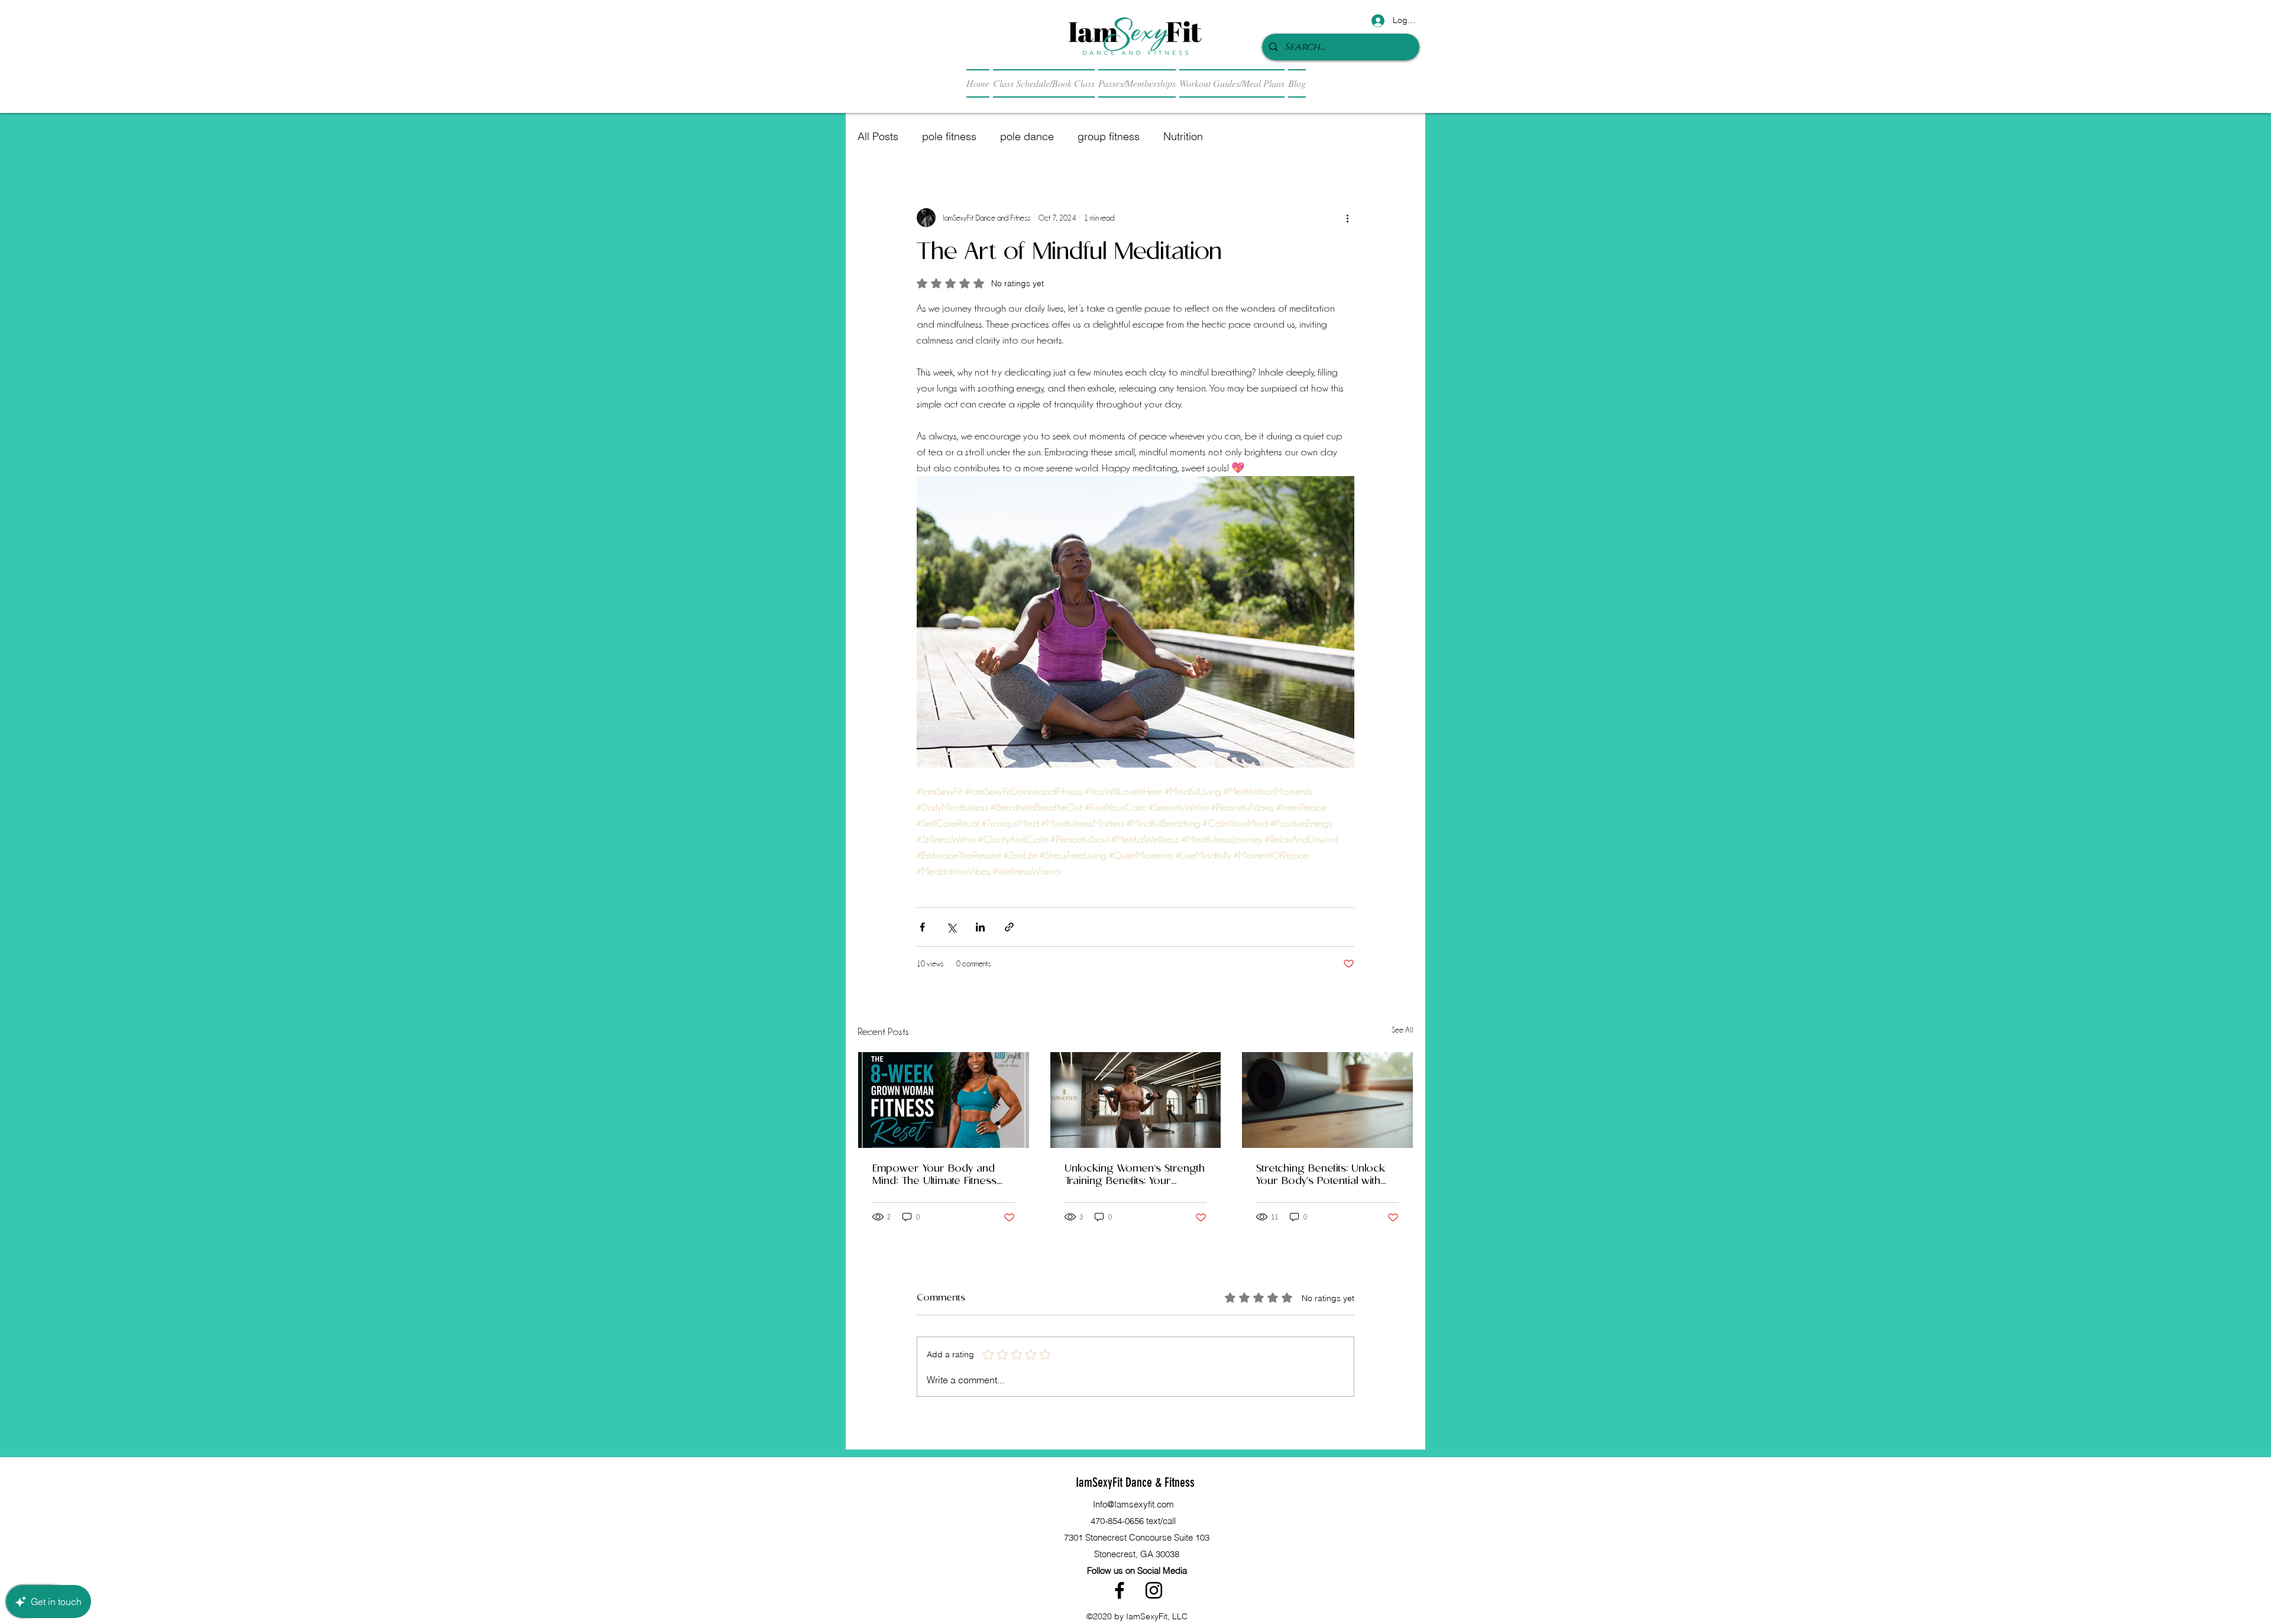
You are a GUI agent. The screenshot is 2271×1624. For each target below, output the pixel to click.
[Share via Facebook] (922, 927)
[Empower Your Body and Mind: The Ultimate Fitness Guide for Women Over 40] (944, 1100)
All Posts (878, 136)
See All (1403, 1030)
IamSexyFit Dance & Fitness (1135, 1482)
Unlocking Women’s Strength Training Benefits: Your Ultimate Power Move (1135, 1175)
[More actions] (1347, 218)
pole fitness (949, 136)
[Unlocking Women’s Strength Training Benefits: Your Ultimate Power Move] (1136, 1100)
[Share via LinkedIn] (980, 927)
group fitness (1109, 136)
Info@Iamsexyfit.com (1133, 1504)
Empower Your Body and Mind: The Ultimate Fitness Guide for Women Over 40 (937, 1175)
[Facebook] (1120, 1590)
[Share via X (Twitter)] (951, 927)
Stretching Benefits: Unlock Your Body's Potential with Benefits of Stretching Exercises (1321, 1175)
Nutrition (1183, 136)
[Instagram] (1154, 1590)
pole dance (1027, 136)
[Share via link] (1009, 927)
